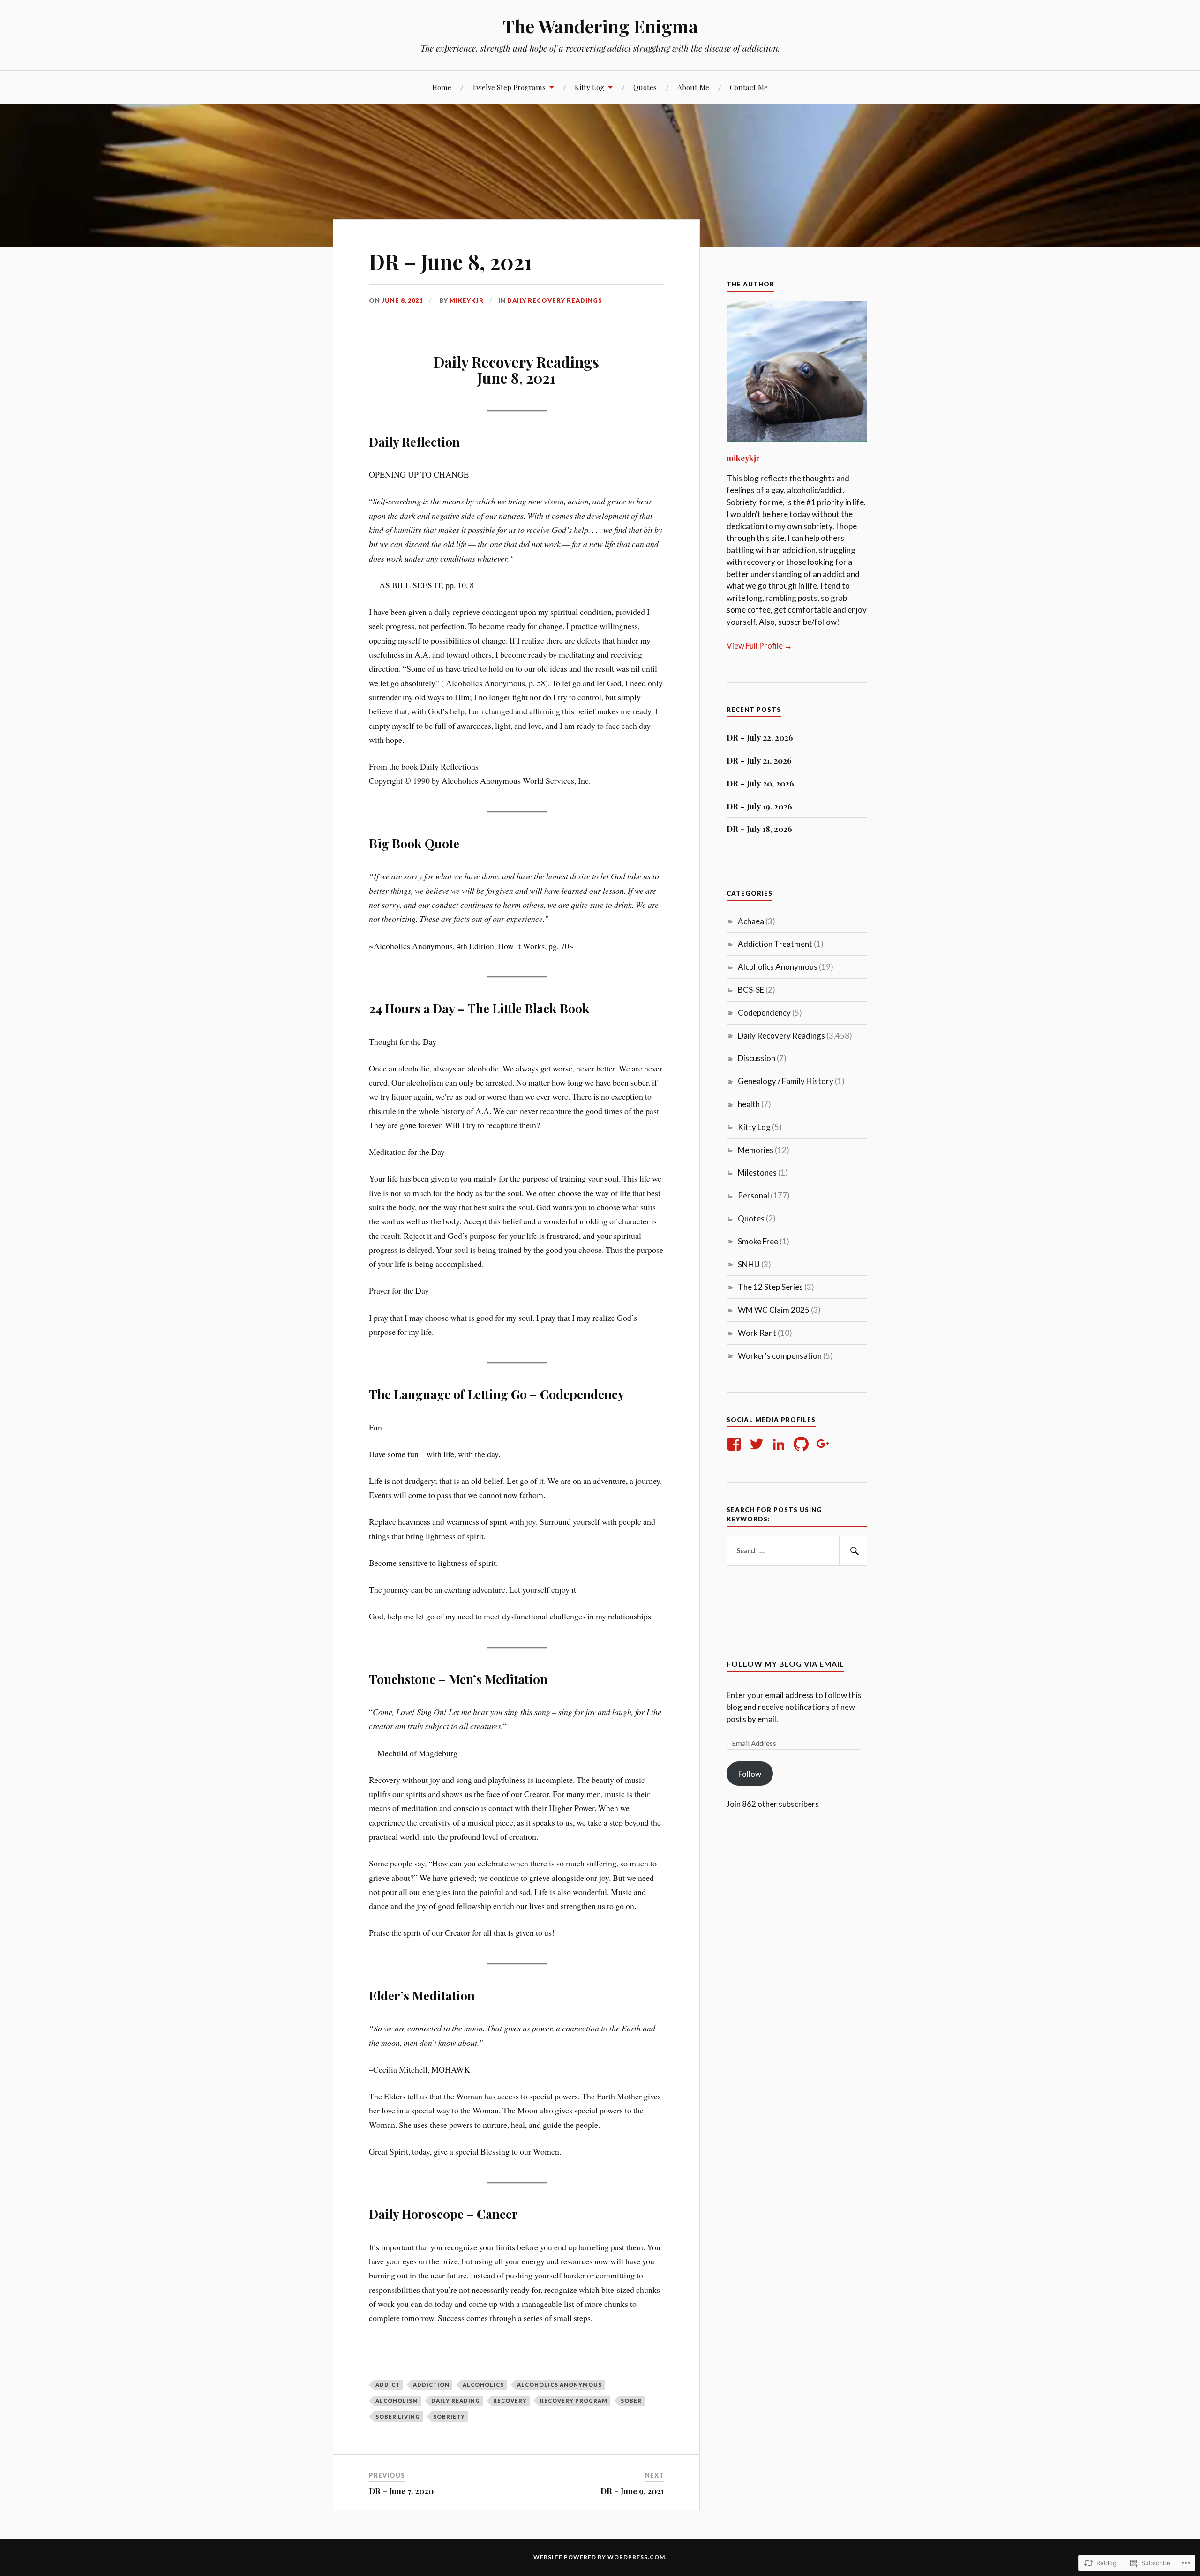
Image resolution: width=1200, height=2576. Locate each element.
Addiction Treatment (775, 944)
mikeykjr (467, 300)
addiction (431, 2385)
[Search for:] (797, 1551)
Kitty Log (589, 87)
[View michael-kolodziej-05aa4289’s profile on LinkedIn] (780, 1444)
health (749, 1104)
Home (442, 87)
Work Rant (757, 1333)
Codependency (764, 1013)
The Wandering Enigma (600, 26)
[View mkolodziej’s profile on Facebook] (736, 1444)
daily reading (456, 2400)
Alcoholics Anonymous (559, 2385)
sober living (398, 2416)
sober (631, 2400)
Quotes (645, 87)
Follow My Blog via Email (785, 1664)
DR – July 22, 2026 (760, 737)
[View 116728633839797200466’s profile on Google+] (825, 1444)
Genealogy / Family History (786, 1081)
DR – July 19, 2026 (759, 806)
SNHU (749, 1264)
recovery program (574, 2400)
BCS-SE (751, 990)
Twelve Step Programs (509, 87)
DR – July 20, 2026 (760, 783)
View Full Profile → (759, 646)
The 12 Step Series (770, 1287)
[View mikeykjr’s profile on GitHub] (803, 1444)
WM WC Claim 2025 (774, 1310)
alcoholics (483, 2385)
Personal (754, 1195)
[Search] (853, 1551)
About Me (693, 87)
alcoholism (397, 2400)
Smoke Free (758, 1241)
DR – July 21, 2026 (759, 760)
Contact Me (749, 87)
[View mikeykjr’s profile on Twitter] (758, 1444)
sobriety (449, 2416)
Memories (756, 1150)
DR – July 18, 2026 (759, 829)
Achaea (751, 921)
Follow (750, 1774)
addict (388, 2385)
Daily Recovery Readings (555, 300)
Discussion (757, 1058)
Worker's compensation (780, 1356)
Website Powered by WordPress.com (599, 2557)
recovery (510, 2400)
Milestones (757, 1172)
